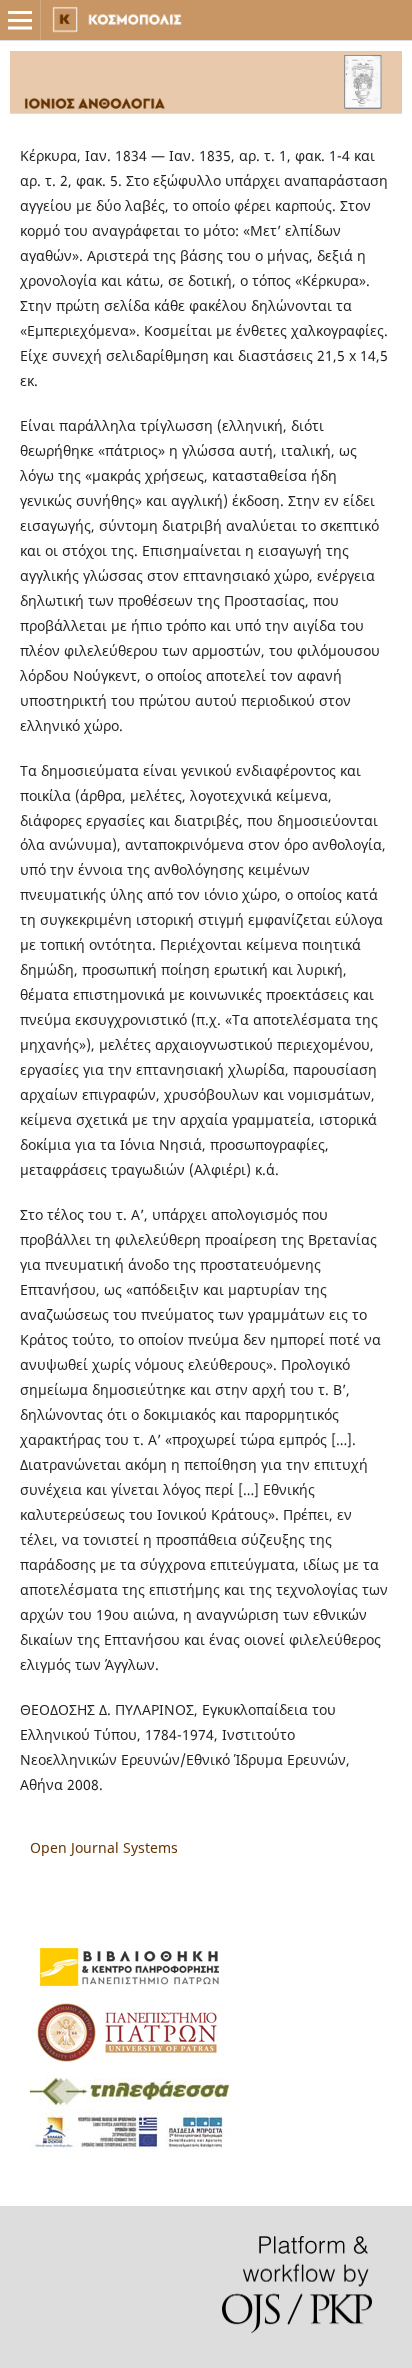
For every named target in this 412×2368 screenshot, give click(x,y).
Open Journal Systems (104, 1847)
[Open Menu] (20, 20)
